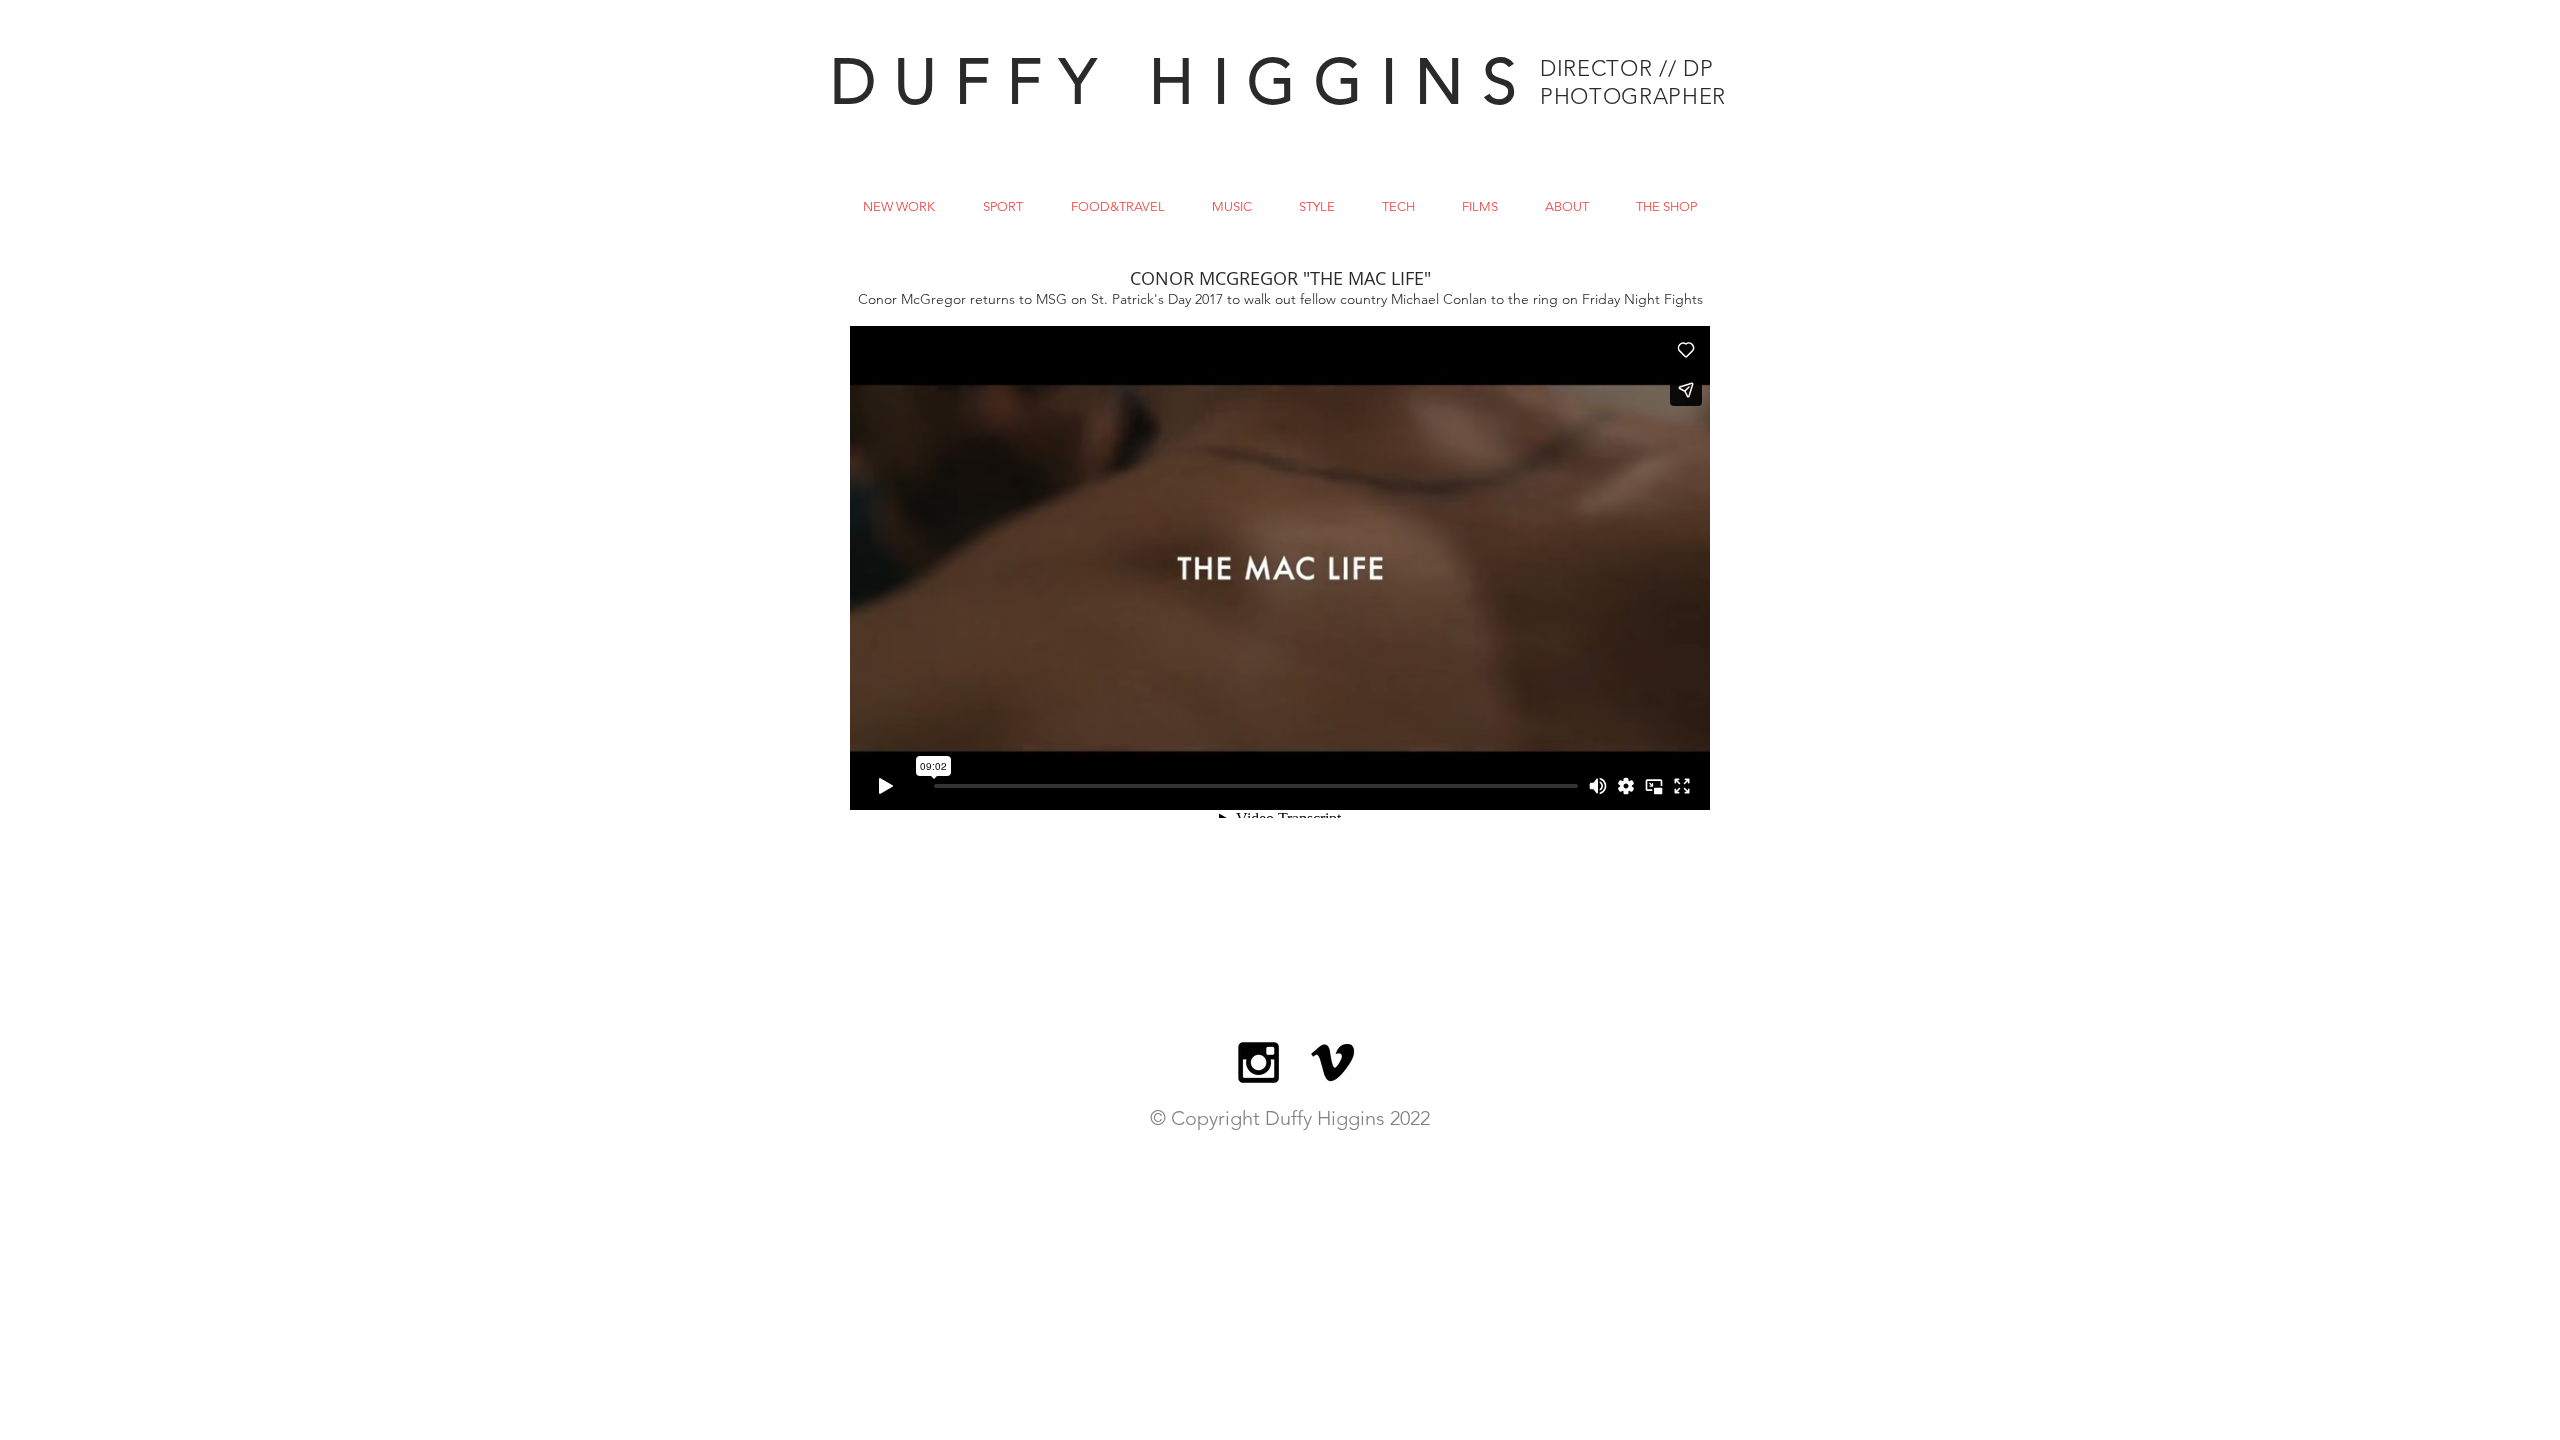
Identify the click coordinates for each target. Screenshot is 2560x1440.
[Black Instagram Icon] (1258, 1062)
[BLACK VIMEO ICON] (1332, 1062)
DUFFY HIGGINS (1182, 81)
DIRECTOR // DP (1626, 68)
